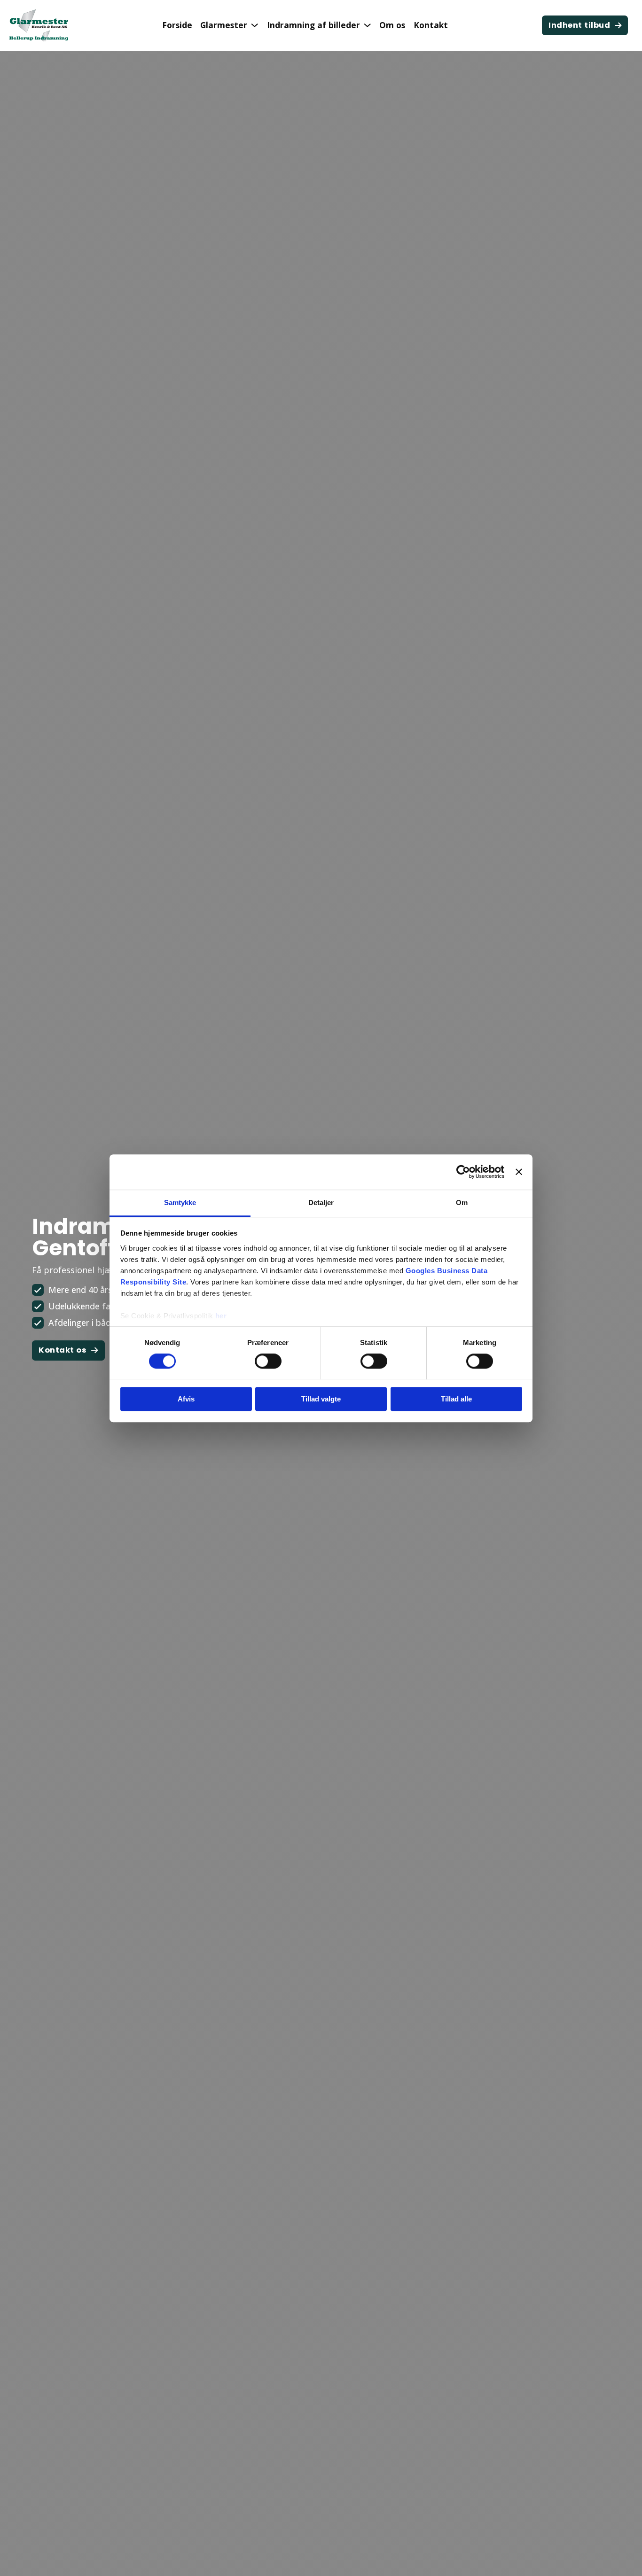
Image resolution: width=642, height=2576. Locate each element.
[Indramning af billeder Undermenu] (367, 25)
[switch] (268, 1361)
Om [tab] (462, 1202)
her (221, 1316)
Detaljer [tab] (321, 1202)
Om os (392, 25)
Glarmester (224, 25)
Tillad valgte (321, 1399)
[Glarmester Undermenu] (254, 25)
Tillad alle (456, 1399)
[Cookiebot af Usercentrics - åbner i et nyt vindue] (463, 1172)
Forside (177, 25)
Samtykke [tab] (180, 1202)
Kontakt (431, 25)
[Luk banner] (519, 1172)
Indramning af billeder (313, 25)
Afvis (186, 1399)
